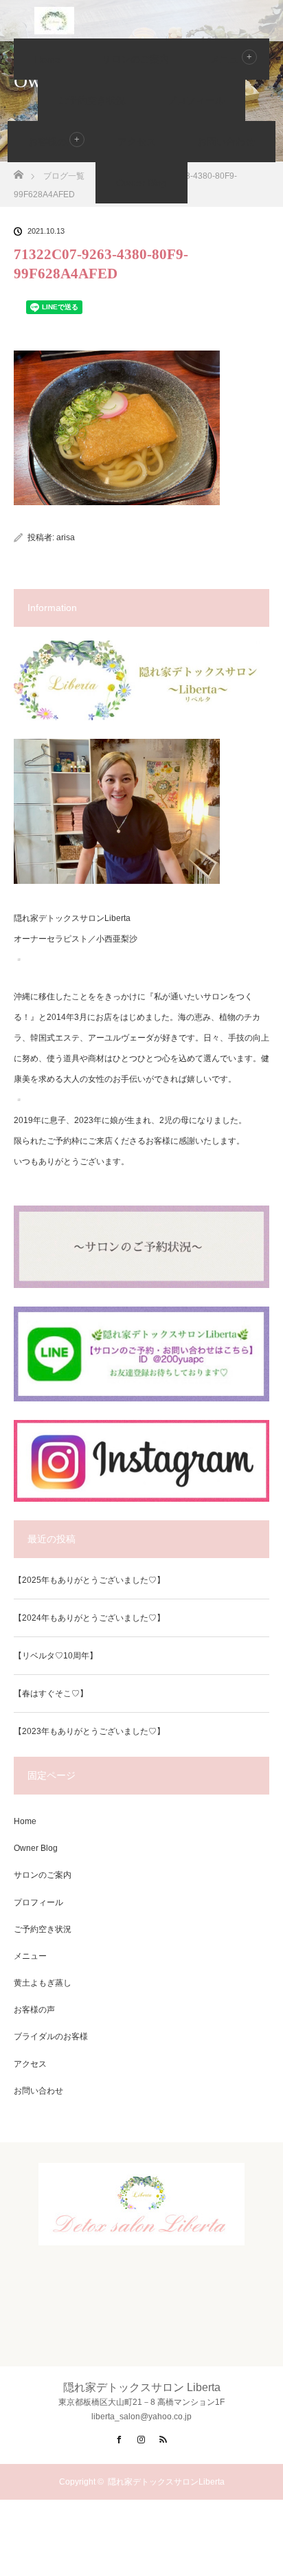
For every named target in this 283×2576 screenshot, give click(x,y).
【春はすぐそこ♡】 (51, 1694)
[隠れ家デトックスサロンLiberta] (141, 2234)
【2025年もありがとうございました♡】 (89, 1580)
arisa (66, 537)
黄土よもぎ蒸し (43, 1983)
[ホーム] (18, 171)
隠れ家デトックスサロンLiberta (166, 2482)
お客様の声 (52, 142)
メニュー (30, 1956)
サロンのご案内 (135, 59)
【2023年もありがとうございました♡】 (89, 1731)
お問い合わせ (226, 142)
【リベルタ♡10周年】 (56, 1656)
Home (47, 59)
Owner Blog (141, 183)
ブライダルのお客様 (51, 2036)
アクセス (137, 142)
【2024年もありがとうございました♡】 (89, 1618)
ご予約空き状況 (92, 100)
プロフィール (196, 100)
